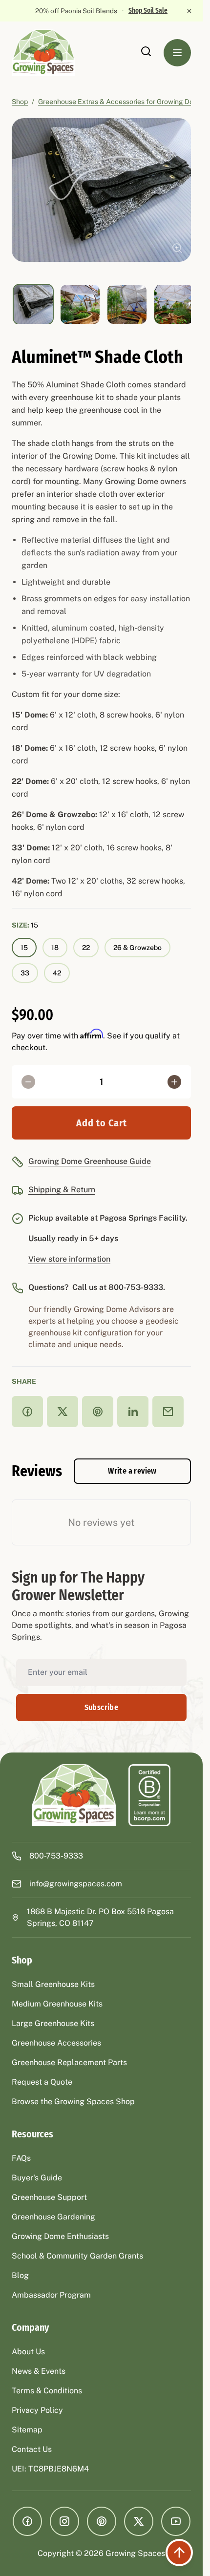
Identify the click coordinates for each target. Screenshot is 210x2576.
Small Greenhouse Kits (53, 1984)
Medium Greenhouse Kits (57, 2004)
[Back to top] (179, 2553)
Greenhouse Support (49, 2197)
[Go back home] (74, 1795)
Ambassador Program (51, 2295)
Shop (20, 102)
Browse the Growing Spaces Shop (73, 2101)
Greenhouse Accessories (56, 2043)
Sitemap (27, 2430)
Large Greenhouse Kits (53, 2023)
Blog (20, 2275)
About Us (28, 2352)
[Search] (146, 51)
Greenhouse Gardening (53, 2217)
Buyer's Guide (37, 2178)
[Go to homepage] (53, 53)
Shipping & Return (62, 1190)
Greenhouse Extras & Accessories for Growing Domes (122, 102)
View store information (69, 1259)
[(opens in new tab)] (149, 1795)
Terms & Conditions (47, 2391)
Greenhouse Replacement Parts (69, 2062)
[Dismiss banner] (189, 11)
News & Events (39, 2371)
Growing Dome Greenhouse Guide (90, 1161)
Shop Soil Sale (148, 11)
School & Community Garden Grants (77, 2256)
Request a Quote (42, 2082)
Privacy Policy (37, 2410)
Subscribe (102, 1707)
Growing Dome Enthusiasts (60, 2236)
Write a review (132, 1471)
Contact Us (32, 2449)
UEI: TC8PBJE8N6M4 (50, 2469)
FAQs (21, 2158)
